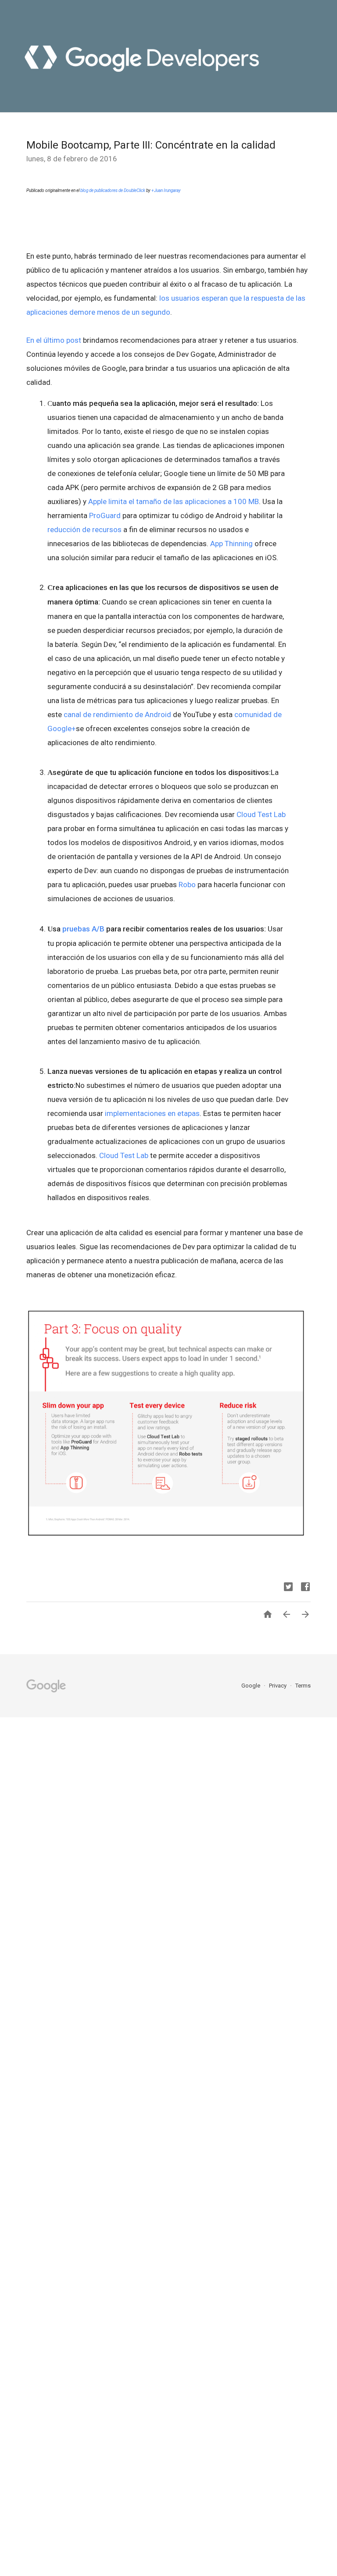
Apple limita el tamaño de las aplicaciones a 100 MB (174, 501)
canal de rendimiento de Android (117, 714)
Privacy (278, 1686)
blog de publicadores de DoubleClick (113, 190)
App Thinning (231, 544)
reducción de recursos (84, 529)
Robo (187, 885)
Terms (303, 1686)
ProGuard (105, 515)
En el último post (54, 340)
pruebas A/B (83, 929)
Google (251, 1686)
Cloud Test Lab (261, 814)
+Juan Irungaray (166, 190)
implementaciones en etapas (152, 1113)
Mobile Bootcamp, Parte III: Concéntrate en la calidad (151, 145)
